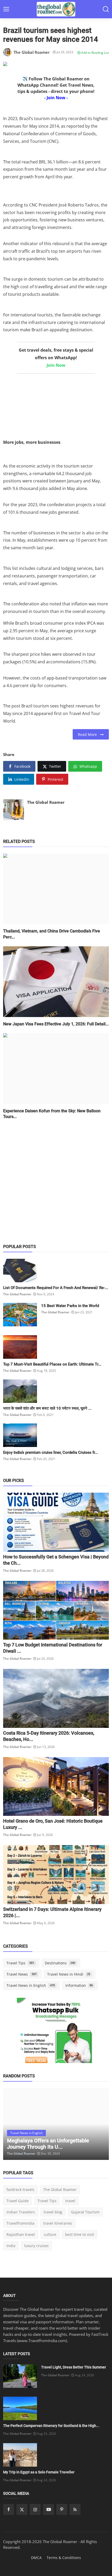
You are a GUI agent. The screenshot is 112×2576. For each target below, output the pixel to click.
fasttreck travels (20, 2190)
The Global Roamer (46, 802)
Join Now (56, 365)
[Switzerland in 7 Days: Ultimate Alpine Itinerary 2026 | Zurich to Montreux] (56, 1875)
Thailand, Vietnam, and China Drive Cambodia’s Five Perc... (52, 934)
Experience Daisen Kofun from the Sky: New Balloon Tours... (52, 1114)
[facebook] (9, 2509)
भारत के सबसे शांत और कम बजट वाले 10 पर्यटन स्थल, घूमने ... (47, 1408)
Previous (13, 2124)
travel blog (53, 2212)
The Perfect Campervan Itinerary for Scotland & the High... (51, 2426)
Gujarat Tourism (85, 2212)
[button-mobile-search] (106, 9)
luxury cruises (36, 2246)
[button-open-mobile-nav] (6, 9)
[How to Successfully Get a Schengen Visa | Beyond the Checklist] (56, 1522)
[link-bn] (56, 2037)
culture (50, 2234)
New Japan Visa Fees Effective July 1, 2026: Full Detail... (56, 1024)
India (11, 2246)
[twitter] (22, 2509)
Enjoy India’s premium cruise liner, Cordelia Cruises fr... (51, 1452)
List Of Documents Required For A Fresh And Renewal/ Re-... (56, 1288)
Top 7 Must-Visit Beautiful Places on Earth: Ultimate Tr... (52, 1364)
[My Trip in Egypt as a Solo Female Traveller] (20, 2455)
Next (99, 2124)
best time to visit (80, 2234)
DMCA (36, 2558)
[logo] (56, 9)
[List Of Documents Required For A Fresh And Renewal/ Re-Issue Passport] (20, 1271)
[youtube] (48, 2509)
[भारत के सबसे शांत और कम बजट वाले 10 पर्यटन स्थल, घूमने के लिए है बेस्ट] (20, 1391)
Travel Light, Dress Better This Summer (74, 2367)
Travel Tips (20, 1963)
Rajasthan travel (21, 2234)
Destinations (60, 1963)
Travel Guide (18, 2201)
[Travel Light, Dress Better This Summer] (20, 2376)
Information (79, 1985)
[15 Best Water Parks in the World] (20, 1315)
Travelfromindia (20, 2223)
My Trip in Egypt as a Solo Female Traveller (39, 2472)
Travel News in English (31, 1985)
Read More (89, 734)
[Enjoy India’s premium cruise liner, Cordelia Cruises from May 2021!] (20, 1435)
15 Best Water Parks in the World (70, 1306)
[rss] (75, 2509)
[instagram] (35, 2509)
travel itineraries (58, 2223)
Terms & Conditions (64, 2558)
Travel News (21, 1974)
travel (70, 2201)
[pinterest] (62, 2509)
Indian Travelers (21, 2212)
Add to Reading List (95, 53)
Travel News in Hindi (69, 1974)
